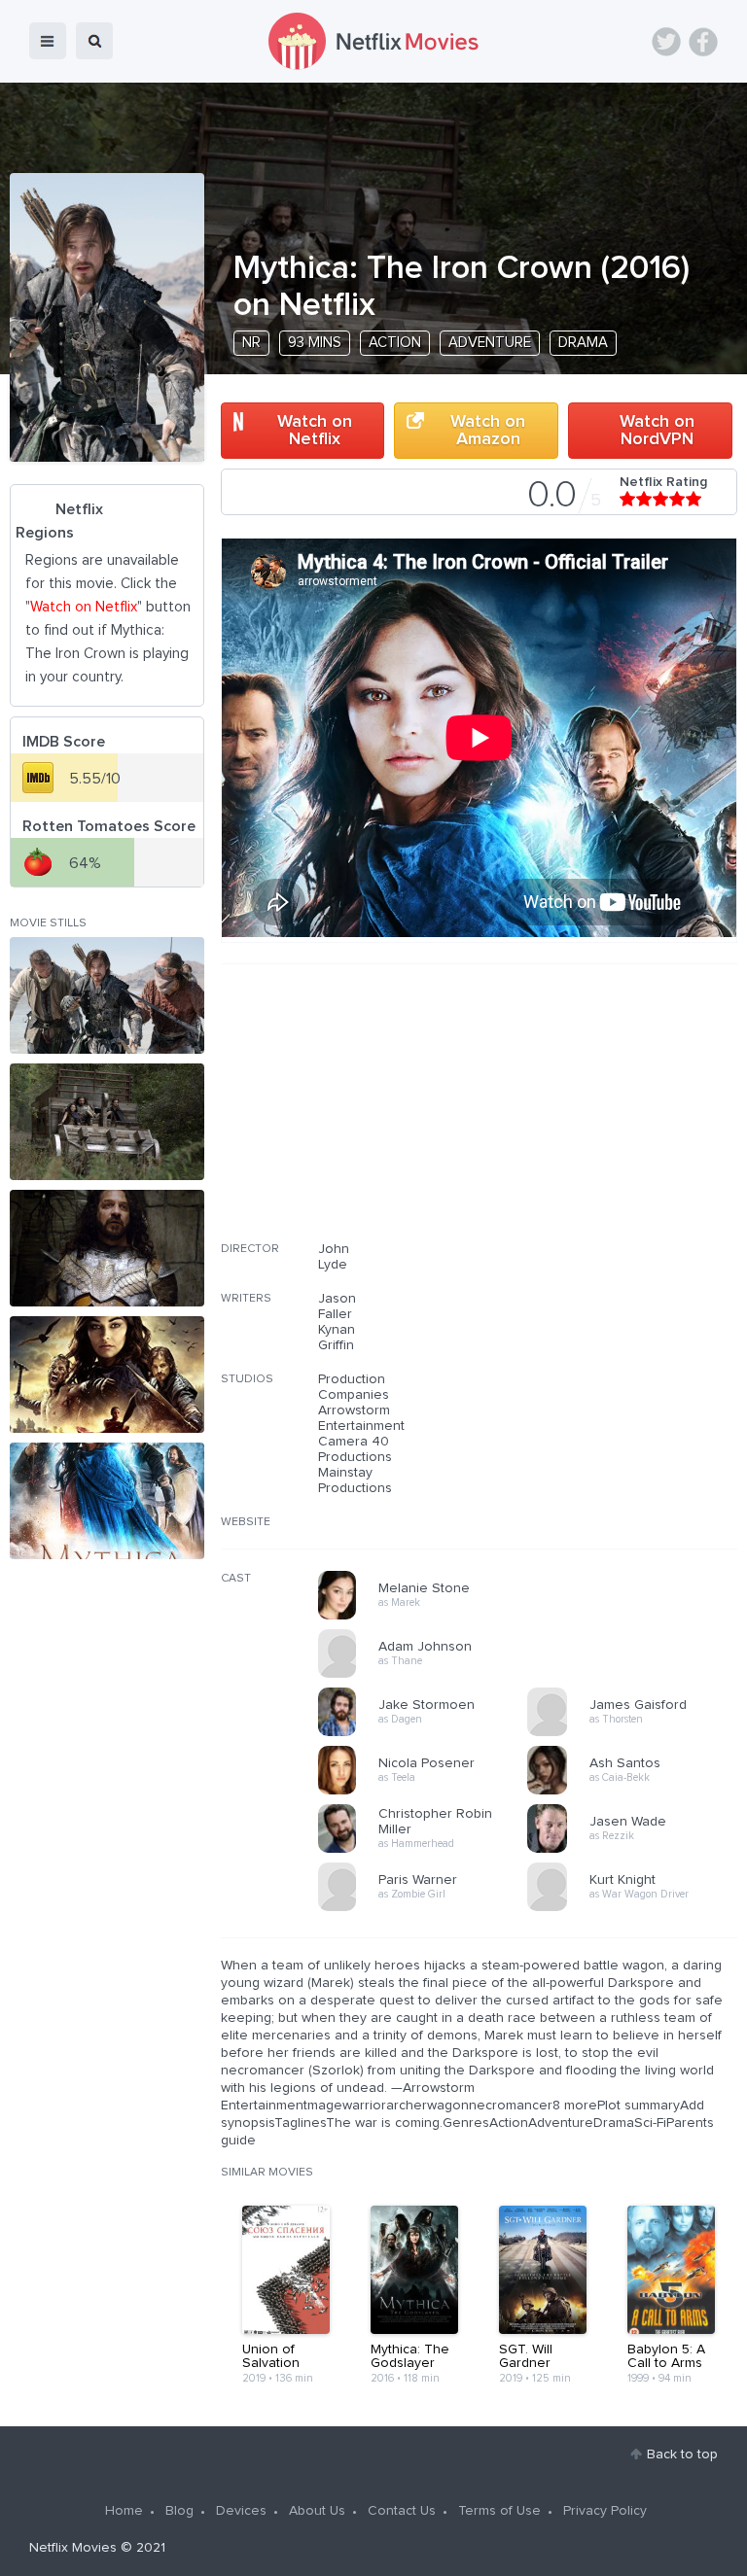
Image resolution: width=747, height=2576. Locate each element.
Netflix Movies (73, 2548)
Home (124, 2511)
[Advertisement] (591, 1115)
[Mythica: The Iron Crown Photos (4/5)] (107, 1375)
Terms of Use (499, 2511)
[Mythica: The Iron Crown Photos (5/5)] (107, 1501)
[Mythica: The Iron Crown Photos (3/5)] (107, 1248)
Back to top (682, 2454)
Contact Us (402, 2511)
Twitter (666, 42)
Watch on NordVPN (657, 431)
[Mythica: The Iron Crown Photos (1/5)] (107, 995)
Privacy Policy (605, 2511)
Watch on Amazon (488, 431)
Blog (179, 2511)
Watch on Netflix (315, 431)
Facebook (703, 42)
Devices (241, 2511)
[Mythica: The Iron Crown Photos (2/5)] (107, 1122)
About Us (317, 2511)
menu (48, 41)
